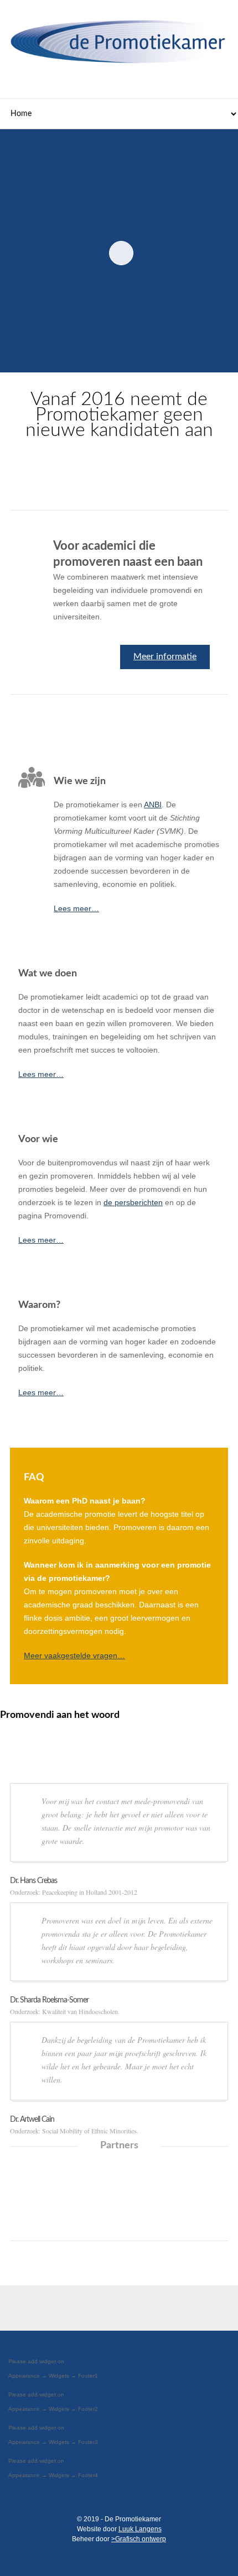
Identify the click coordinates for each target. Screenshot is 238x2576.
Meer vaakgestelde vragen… (74, 1655)
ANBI (153, 805)
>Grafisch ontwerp (139, 2539)
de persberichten (133, 1202)
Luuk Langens (140, 2529)
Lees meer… (76, 908)
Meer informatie (165, 656)
